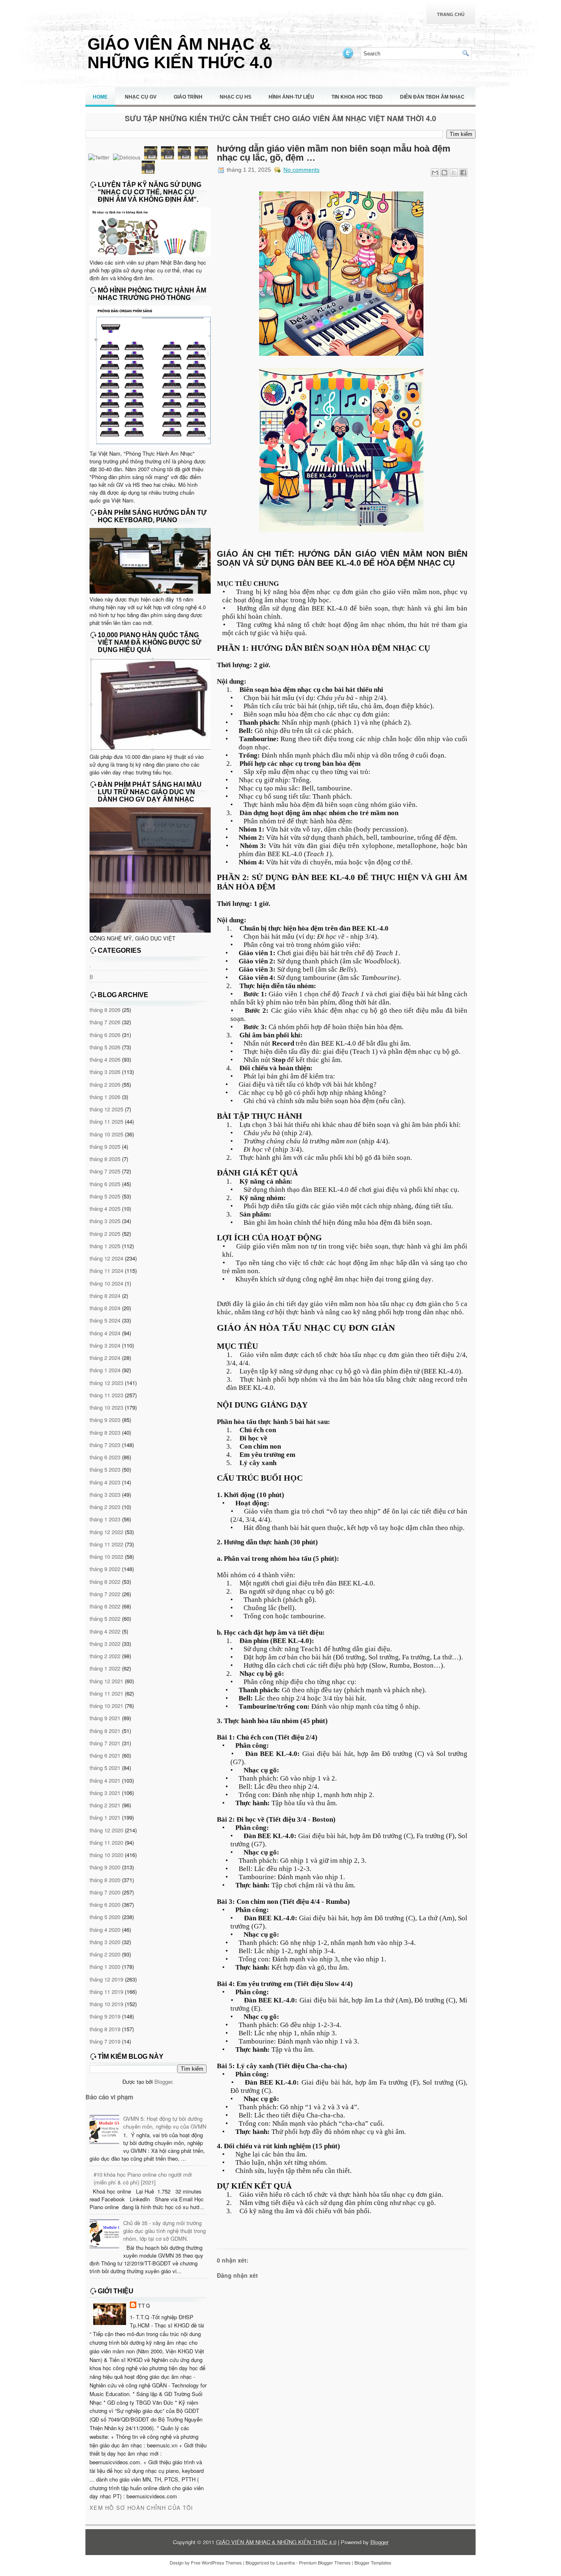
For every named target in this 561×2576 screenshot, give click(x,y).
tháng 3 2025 (105, 1221)
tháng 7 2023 (105, 1445)
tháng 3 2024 (105, 1345)
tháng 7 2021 (105, 1743)
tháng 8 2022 (105, 1582)
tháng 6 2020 (105, 1904)
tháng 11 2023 (106, 1395)
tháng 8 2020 (105, 1880)
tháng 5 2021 (105, 1768)
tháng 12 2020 (106, 1830)
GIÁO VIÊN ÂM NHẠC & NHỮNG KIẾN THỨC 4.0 (180, 53)
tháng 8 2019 (105, 2029)
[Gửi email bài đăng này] (435, 173)
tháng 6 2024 (105, 1308)
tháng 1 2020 (105, 1967)
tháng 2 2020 (105, 1954)
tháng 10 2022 (106, 1556)
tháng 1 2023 (105, 1519)
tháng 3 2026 (105, 1072)
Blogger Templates (373, 2562)
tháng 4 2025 (105, 1209)
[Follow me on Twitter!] (349, 58)
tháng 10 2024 (106, 1283)
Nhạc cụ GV (141, 97)
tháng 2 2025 (105, 1234)
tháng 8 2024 (105, 1296)
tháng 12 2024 (106, 1258)
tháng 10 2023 (106, 1407)
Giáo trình (188, 97)
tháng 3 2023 (105, 1494)
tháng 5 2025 (105, 1196)
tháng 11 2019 (106, 1992)
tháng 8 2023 (105, 1432)
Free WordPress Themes (216, 2562)
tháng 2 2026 (105, 1084)
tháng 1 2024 (105, 1370)
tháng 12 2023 (106, 1383)
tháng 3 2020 (105, 1942)
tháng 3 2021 (105, 1793)
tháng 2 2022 (105, 1656)
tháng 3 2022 (105, 1644)
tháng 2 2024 (105, 1358)
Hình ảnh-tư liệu (291, 97)
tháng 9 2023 (105, 1420)
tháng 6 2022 (105, 1606)
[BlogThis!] (444, 173)
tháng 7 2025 (105, 1171)
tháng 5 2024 (105, 1320)
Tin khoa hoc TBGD (357, 97)
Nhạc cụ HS (236, 97)
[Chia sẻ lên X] (454, 173)
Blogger (163, 2082)
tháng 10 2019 (106, 2004)
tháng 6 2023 (105, 1457)
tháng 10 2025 (106, 1134)
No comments (301, 170)
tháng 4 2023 (105, 1482)
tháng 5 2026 (105, 1047)
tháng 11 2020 (106, 1842)
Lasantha (286, 2562)
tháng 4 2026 (105, 1059)
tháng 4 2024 (105, 1333)
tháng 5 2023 (105, 1469)
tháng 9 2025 (105, 1146)
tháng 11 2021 (106, 1693)
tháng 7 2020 (105, 1892)
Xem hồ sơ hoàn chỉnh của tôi (141, 2508)
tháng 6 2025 (105, 1184)
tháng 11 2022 (106, 1544)
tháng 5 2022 (105, 1619)
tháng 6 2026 (105, 1035)
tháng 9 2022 (105, 1569)
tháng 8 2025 (105, 1159)
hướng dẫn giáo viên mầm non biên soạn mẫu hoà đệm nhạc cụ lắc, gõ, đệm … (334, 153)
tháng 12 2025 (106, 1109)
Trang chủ (451, 14)
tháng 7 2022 (105, 1594)
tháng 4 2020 (105, 1930)
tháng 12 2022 (106, 1532)
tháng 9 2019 (105, 2016)
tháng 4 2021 (105, 1780)
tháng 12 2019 (106, 1979)
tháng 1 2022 (105, 1668)
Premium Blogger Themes (325, 2562)
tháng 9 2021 (105, 1718)
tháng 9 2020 (105, 1867)
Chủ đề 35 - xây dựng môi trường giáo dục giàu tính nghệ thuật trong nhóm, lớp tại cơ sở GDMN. (164, 2231)
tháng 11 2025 (106, 1121)
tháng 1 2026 (105, 1097)
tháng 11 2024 (106, 1271)
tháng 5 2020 (105, 1917)
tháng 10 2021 (106, 1706)
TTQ (144, 2305)
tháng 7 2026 (105, 1022)
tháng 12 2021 (106, 1681)
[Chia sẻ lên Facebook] (463, 173)
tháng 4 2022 (105, 1631)
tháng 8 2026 (105, 1010)
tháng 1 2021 (105, 1817)
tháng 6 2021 (105, 1755)
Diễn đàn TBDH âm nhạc (432, 97)
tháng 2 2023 (105, 1507)
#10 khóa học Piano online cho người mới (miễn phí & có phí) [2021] (143, 2178)
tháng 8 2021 (105, 1731)
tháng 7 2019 (105, 2041)
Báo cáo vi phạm (109, 2097)
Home (100, 97)
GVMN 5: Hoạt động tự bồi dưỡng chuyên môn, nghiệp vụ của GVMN (165, 2122)
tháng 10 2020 (106, 1855)
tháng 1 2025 (105, 1246)
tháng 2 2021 (105, 1805)
